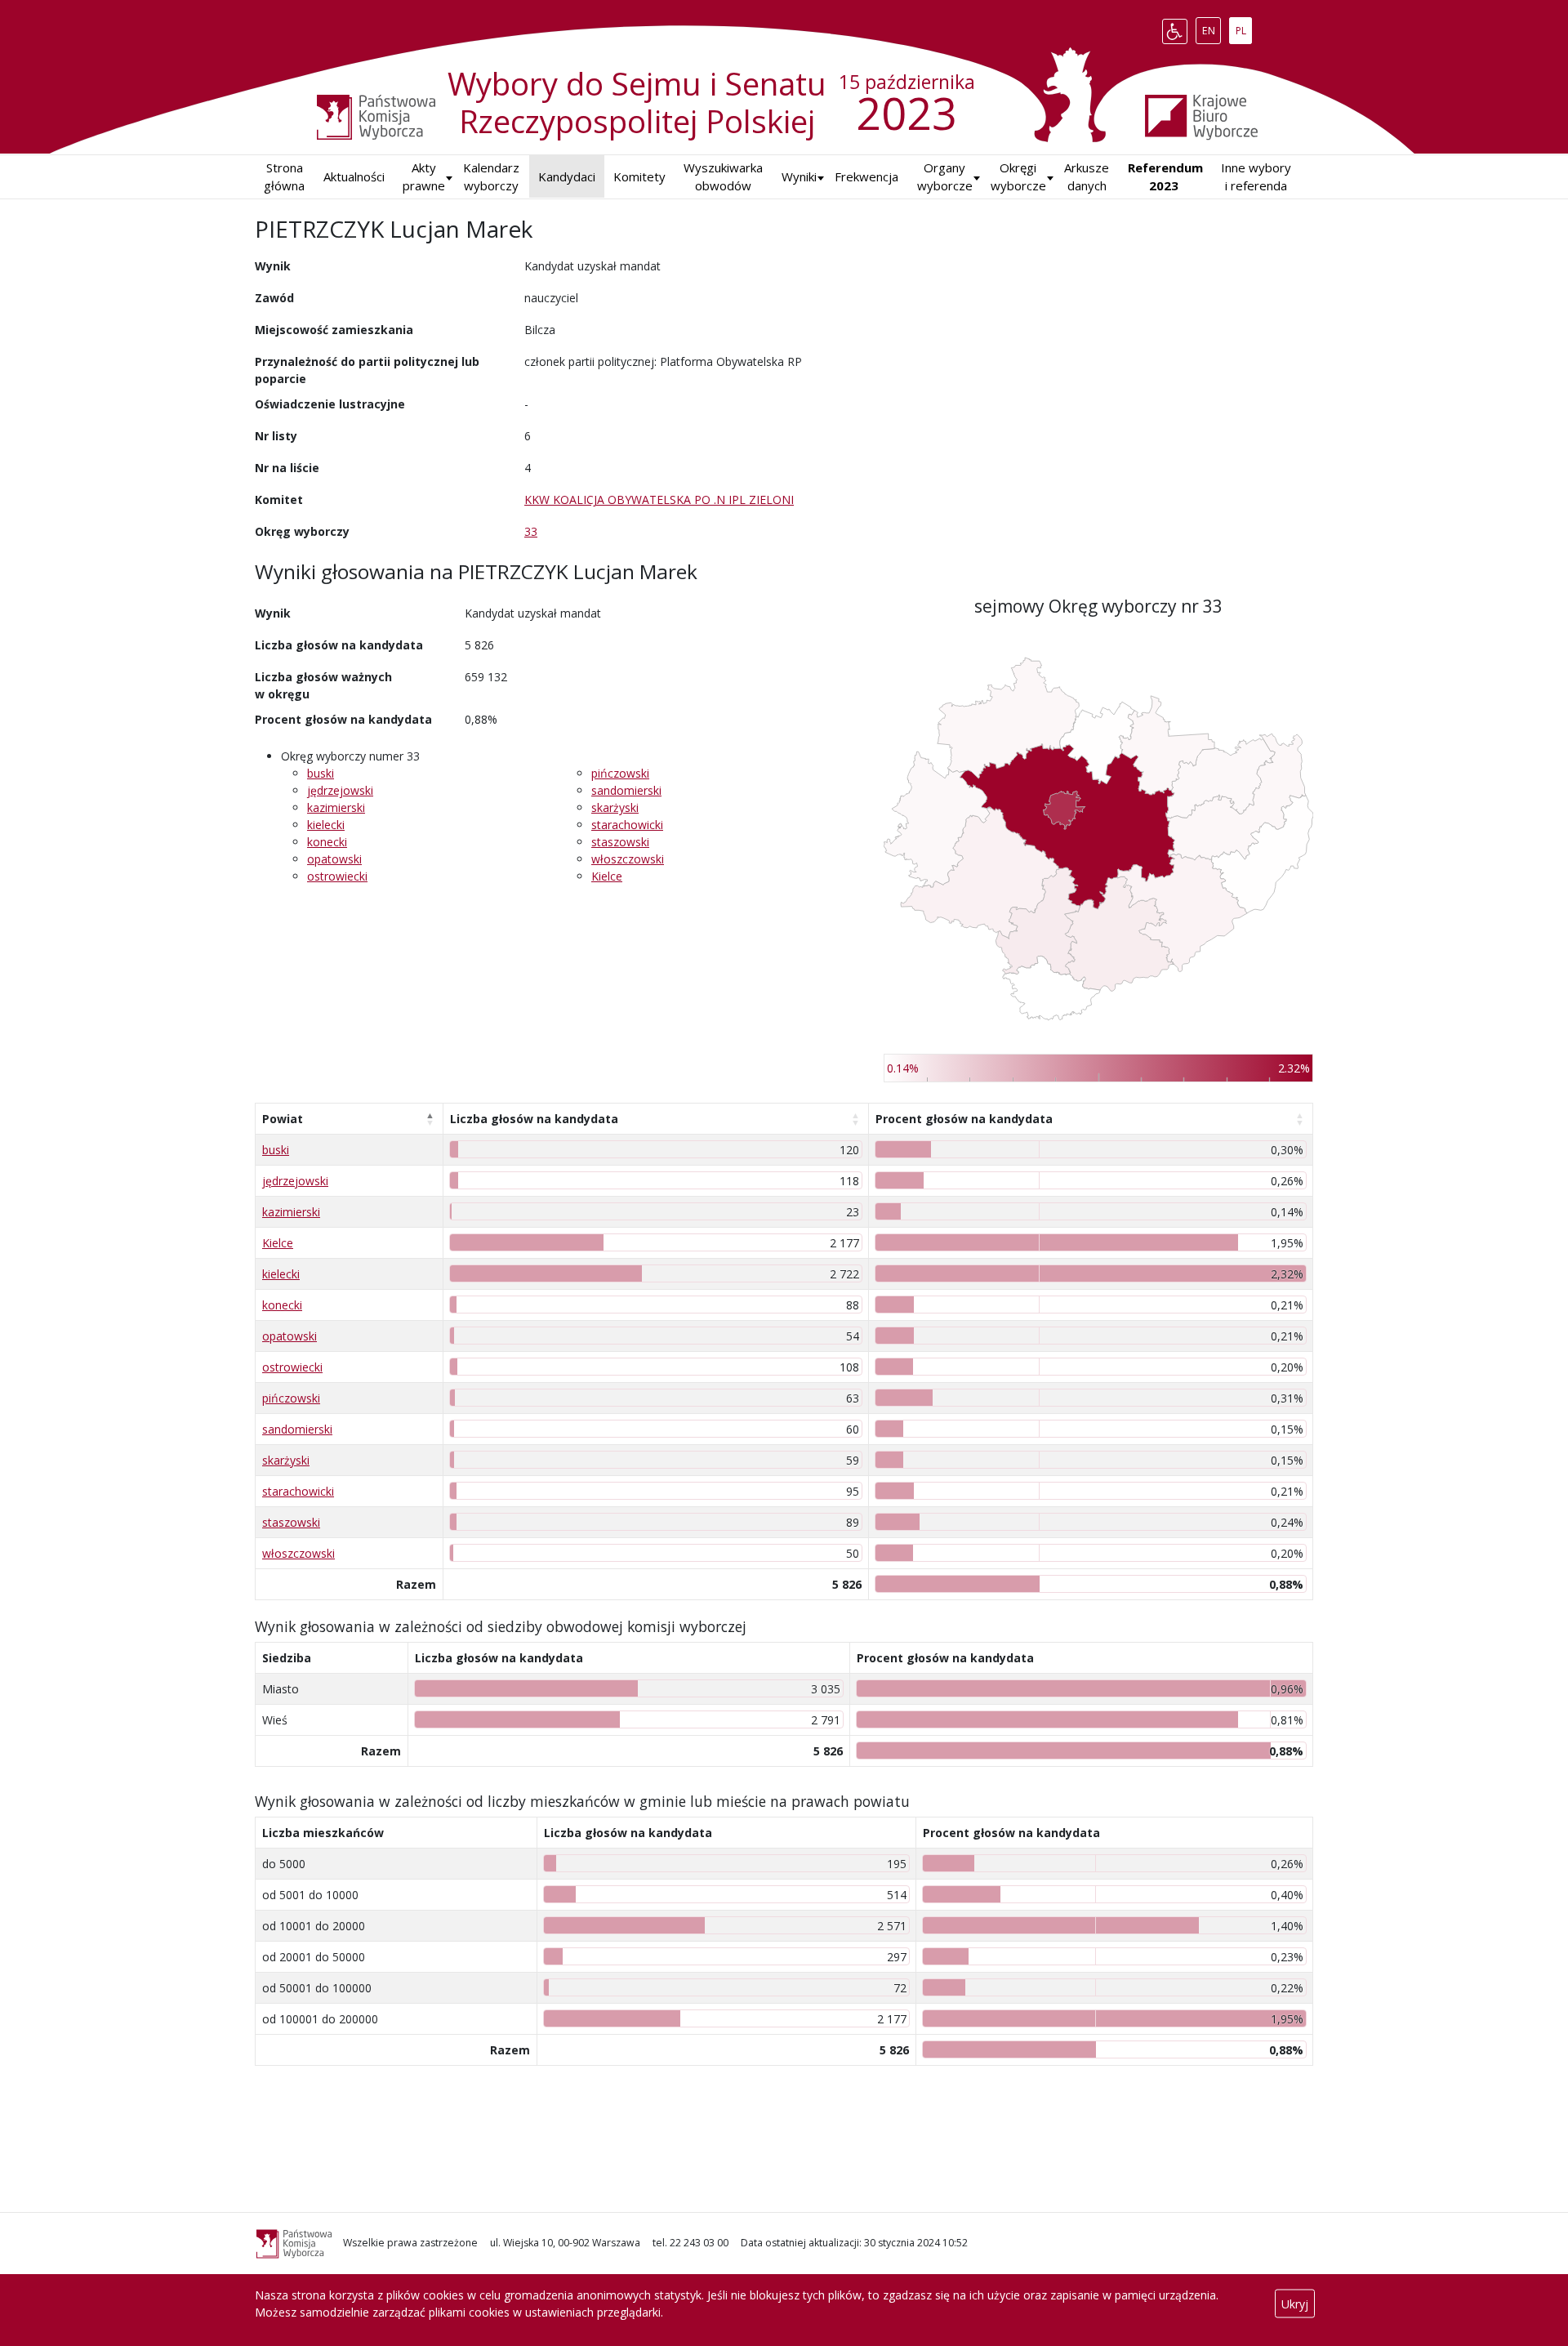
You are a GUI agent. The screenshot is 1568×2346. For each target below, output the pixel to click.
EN (1211, 28)
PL (1243, 28)
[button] (799, 177)
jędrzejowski (340, 790)
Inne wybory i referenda (1256, 177)
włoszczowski (628, 859)
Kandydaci (567, 176)
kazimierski (336, 807)
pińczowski (620, 773)
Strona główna (284, 177)
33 (531, 531)
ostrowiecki (337, 876)
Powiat (283, 1119)
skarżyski (615, 807)
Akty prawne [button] (424, 177)
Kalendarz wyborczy (491, 177)
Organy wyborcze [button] (945, 177)
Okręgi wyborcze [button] (1018, 177)
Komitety (639, 176)
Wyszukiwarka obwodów (723, 177)
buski (321, 773)
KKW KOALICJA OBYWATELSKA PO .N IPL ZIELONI (659, 500)
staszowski (620, 842)
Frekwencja (866, 176)
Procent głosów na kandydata (964, 1119)
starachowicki (627, 825)
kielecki (326, 825)
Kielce (607, 876)
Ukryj (1295, 2304)
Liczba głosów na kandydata (534, 1119)
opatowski (334, 859)
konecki (327, 842)
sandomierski (626, 790)
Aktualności (354, 176)
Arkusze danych (1087, 177)
